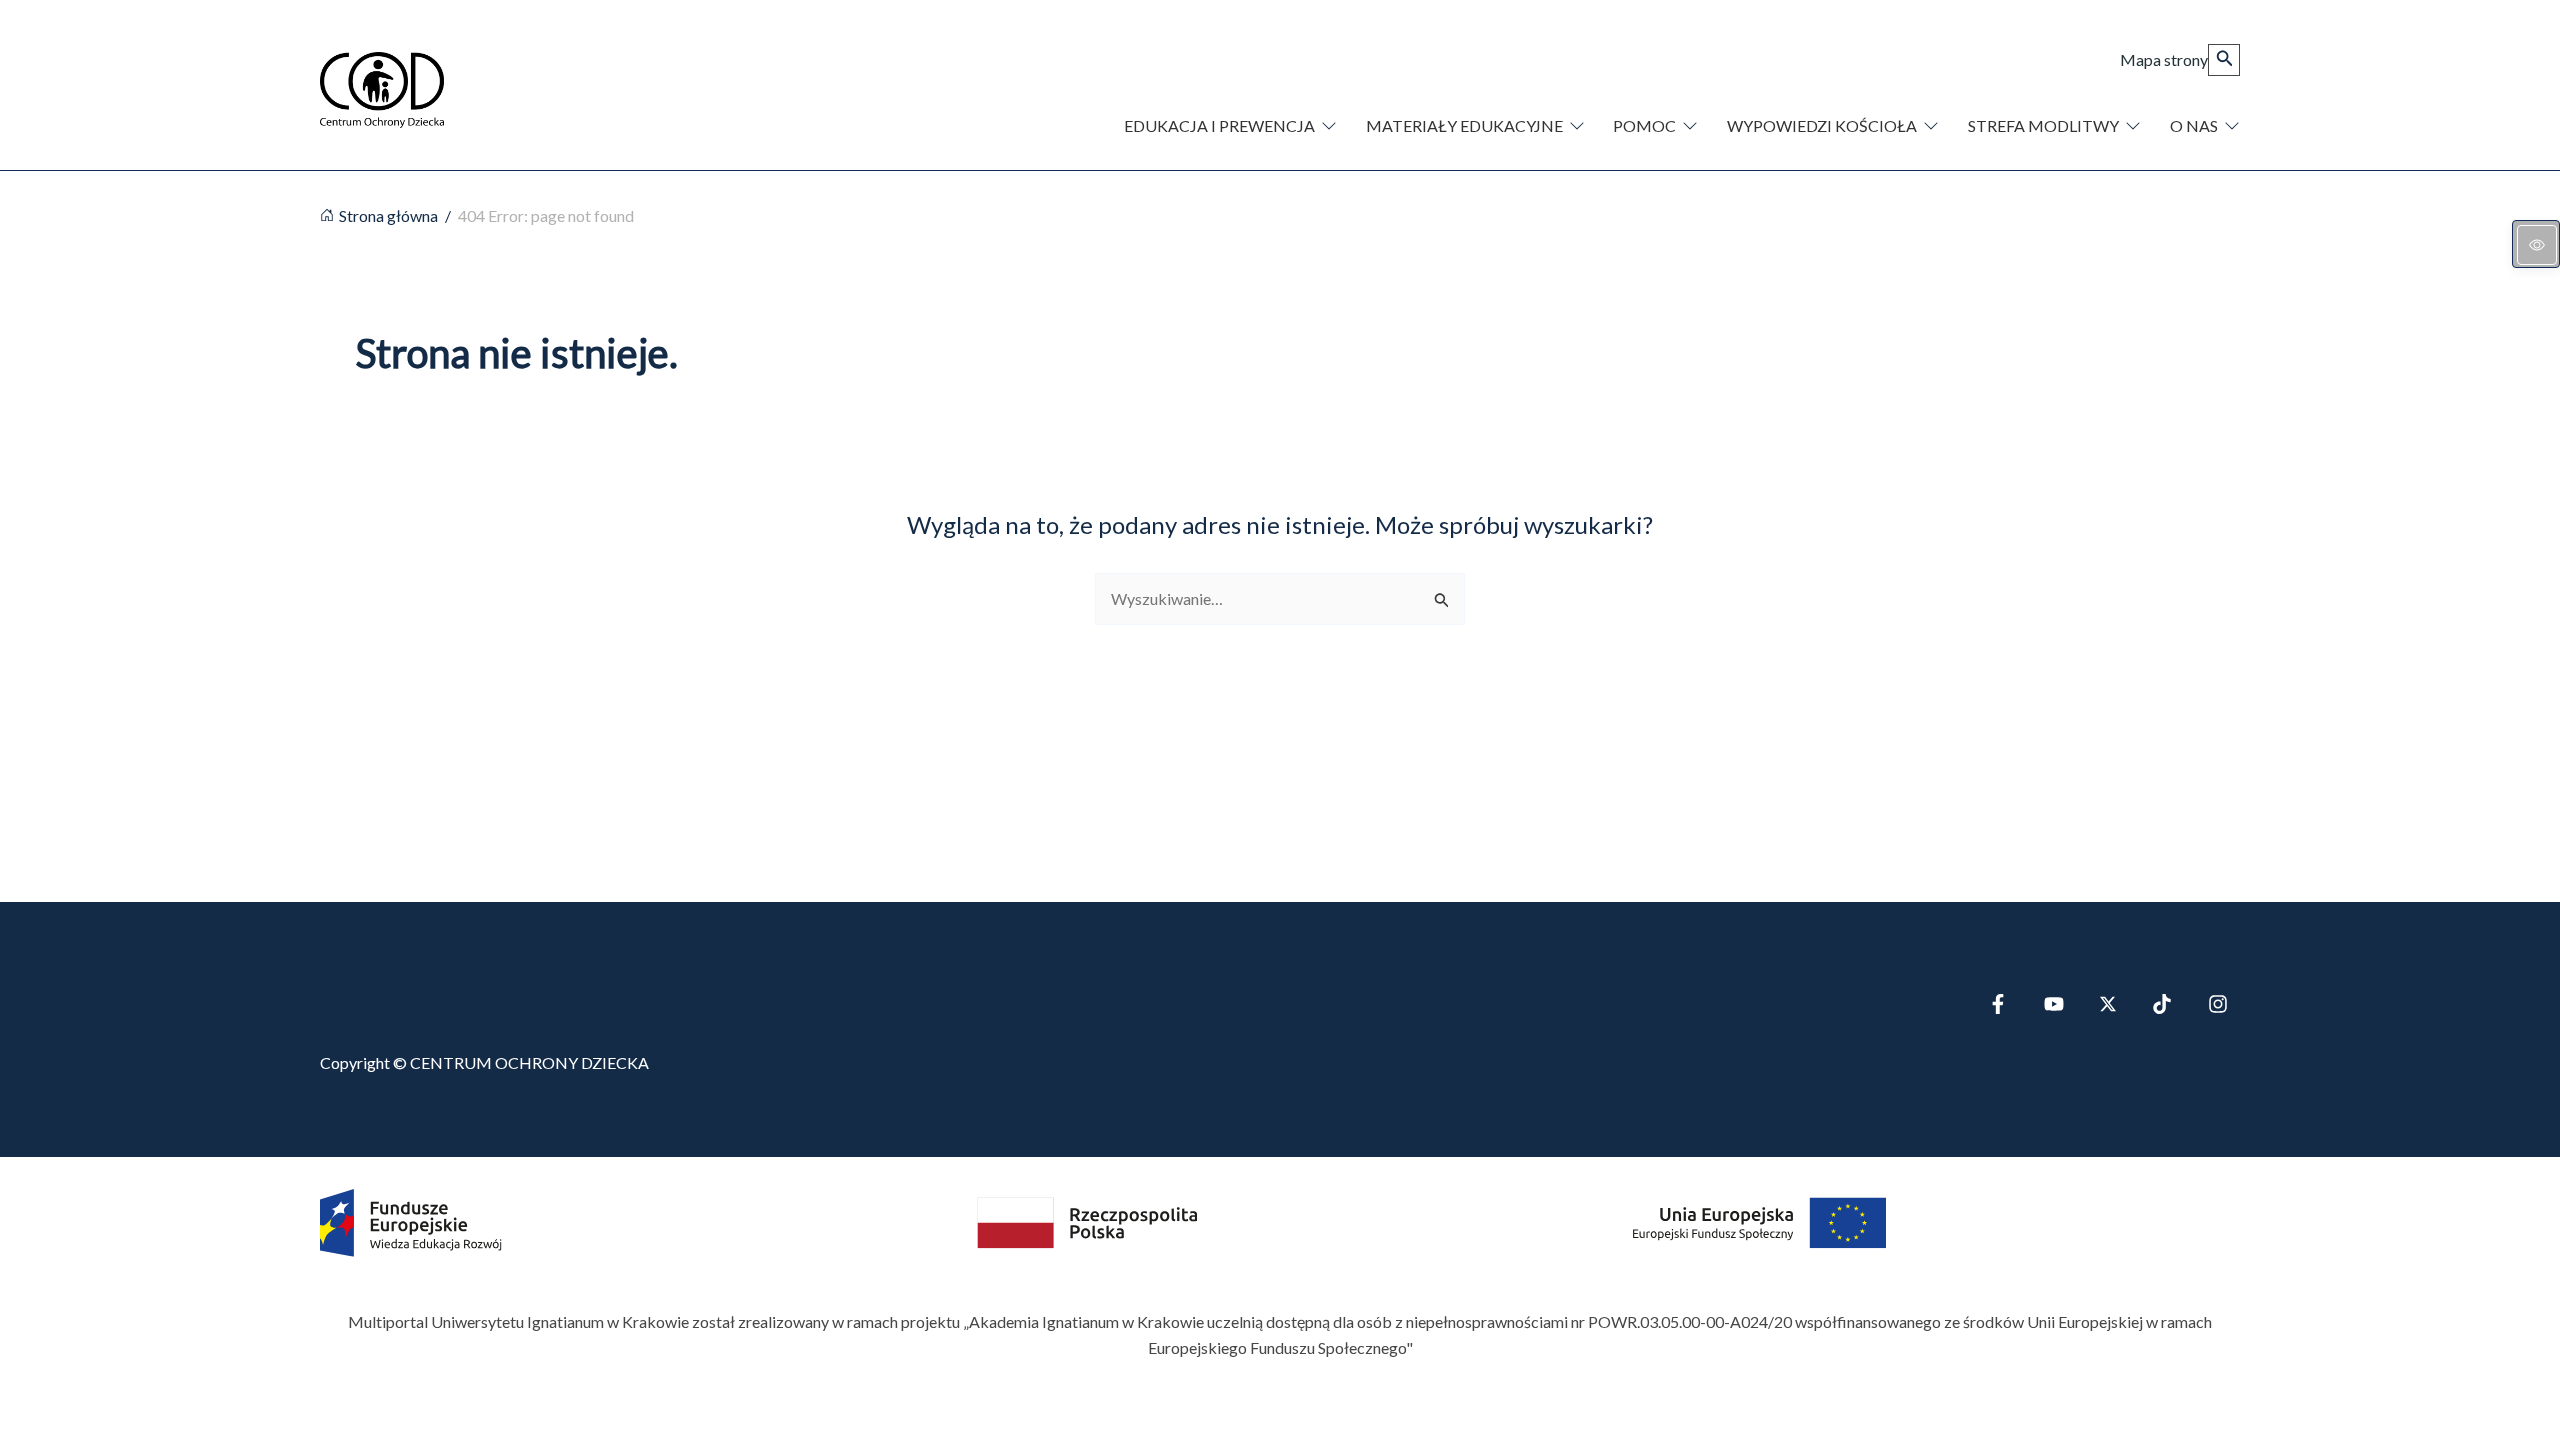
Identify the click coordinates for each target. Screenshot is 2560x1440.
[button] (2224, 60)
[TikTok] (2162, 1004)
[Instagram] (2218, 1004)
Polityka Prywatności (393, 1390)
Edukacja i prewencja (1219, 125)
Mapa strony (2164, 59)
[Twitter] (2108, 1004)
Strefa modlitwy (2043, 125)
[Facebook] (1998, 1004)
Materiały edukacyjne (1464, 125)
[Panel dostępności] (2536, 244)
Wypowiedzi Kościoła (1822, 125)
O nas (2194, 125)
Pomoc (1644, 125)
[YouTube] (2054, 1004)
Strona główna (388, 215)
